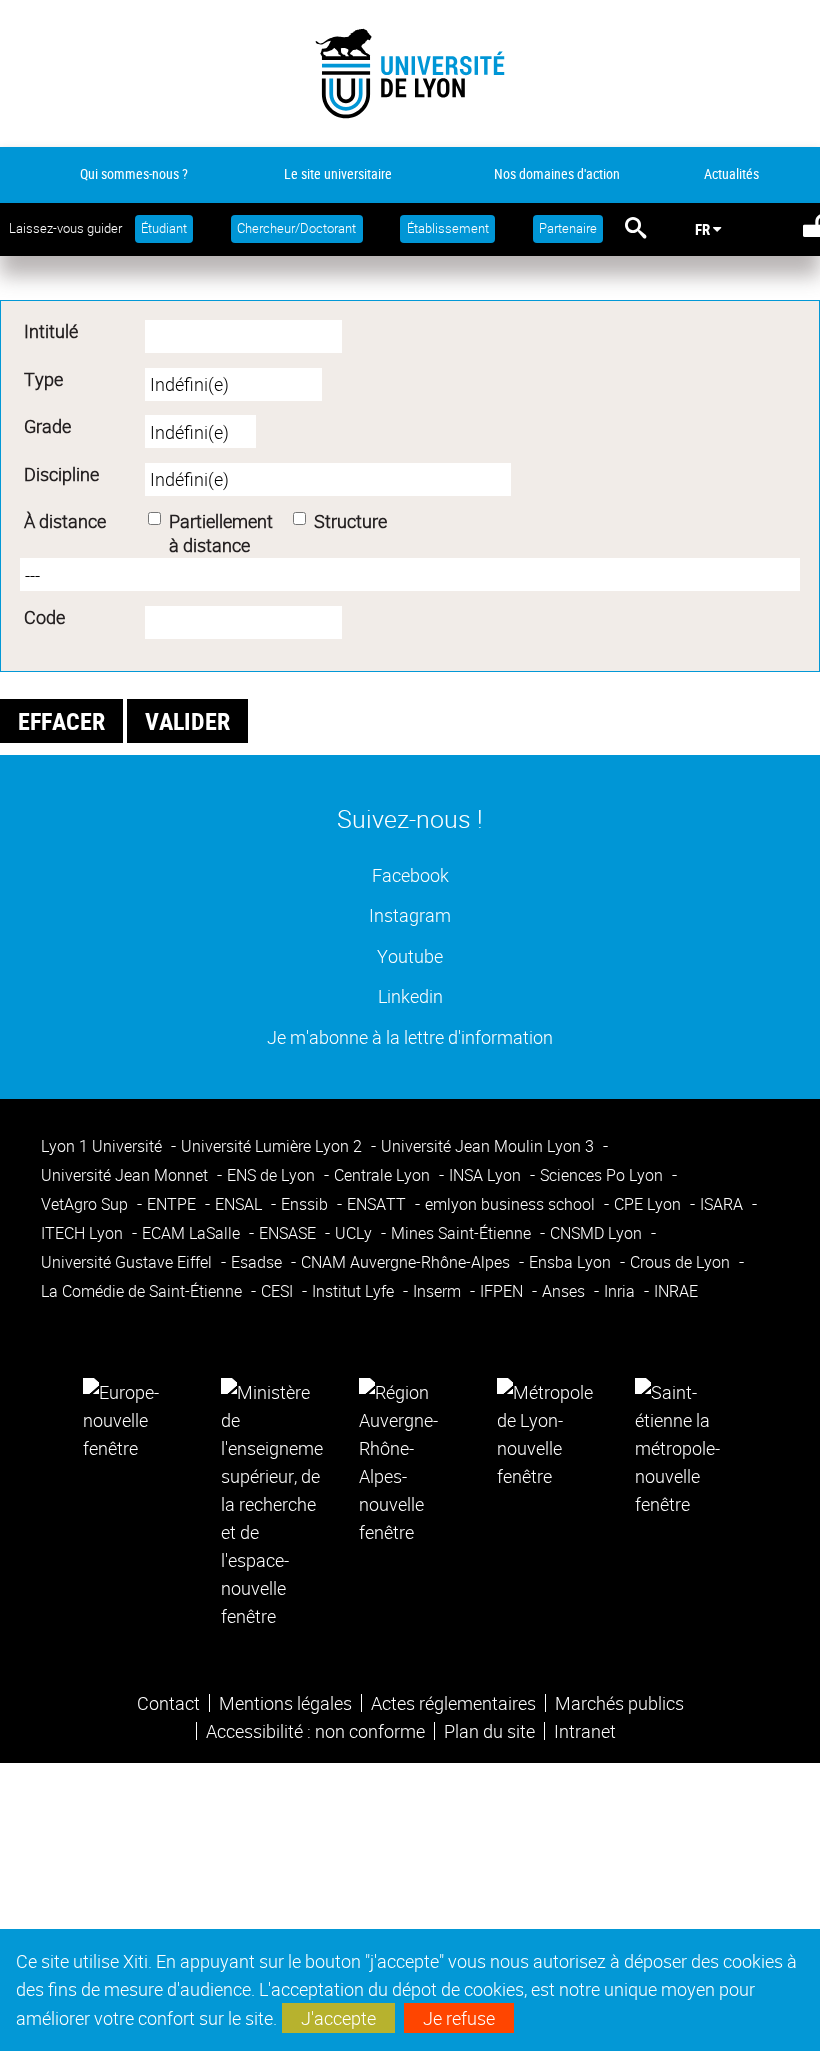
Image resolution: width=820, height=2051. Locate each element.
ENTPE (173, 1204)
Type (43, 379)
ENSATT (378, 1204)
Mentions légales (285, 1703)
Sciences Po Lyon (603, 1175)
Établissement (448, 228)
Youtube (410, 955)
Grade (47, 426)
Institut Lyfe (355, 1291)
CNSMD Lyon (598, 1233)
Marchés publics (619, 1703)
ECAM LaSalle (193, 1233)
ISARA (723, 1204)
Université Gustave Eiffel (128, 1262)
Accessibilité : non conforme (315, 1731)
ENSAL (240, 1204)
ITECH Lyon (84, 1233)
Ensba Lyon (572, 1262)
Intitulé (51, 331)
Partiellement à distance (221, 533)
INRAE (676, 1291)
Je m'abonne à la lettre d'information (410, 1036)
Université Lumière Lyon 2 (273, 1146)
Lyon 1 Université (103, 1146)
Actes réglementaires (453, 1703)
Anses (565, 1291)
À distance (65, 521)
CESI (279, 1291)
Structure (350, 521)
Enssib (306, 1204)
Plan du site (489, 1731)
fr (702, 229)
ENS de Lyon (273, 1175)
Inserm (439, 1291)
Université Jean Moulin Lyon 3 (489, 1146)
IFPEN (503, 1291)
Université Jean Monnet (126, 1175)
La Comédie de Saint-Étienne (143, 1291)
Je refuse (459, 2018)
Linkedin (410, 995)
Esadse (258, 1262)
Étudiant (164, 228)
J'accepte (338, 2018)
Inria (621, 1291)
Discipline (61, 474)
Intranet (585, 1731)
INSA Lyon (487, 1175)
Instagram (410, 914)
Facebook (410, 874)
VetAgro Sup (86, 1204)
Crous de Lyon (682, 1262)
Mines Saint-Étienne (463, 1233)
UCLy (355, 1233)
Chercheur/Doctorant (296, 228)
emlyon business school (512, 1204)
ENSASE (289, 1233)
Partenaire (568, 228)
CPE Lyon (649, 1204)
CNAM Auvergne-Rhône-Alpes (407, 1262)
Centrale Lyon (384, 1175)
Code (44, 617)
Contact (168, 1703)
